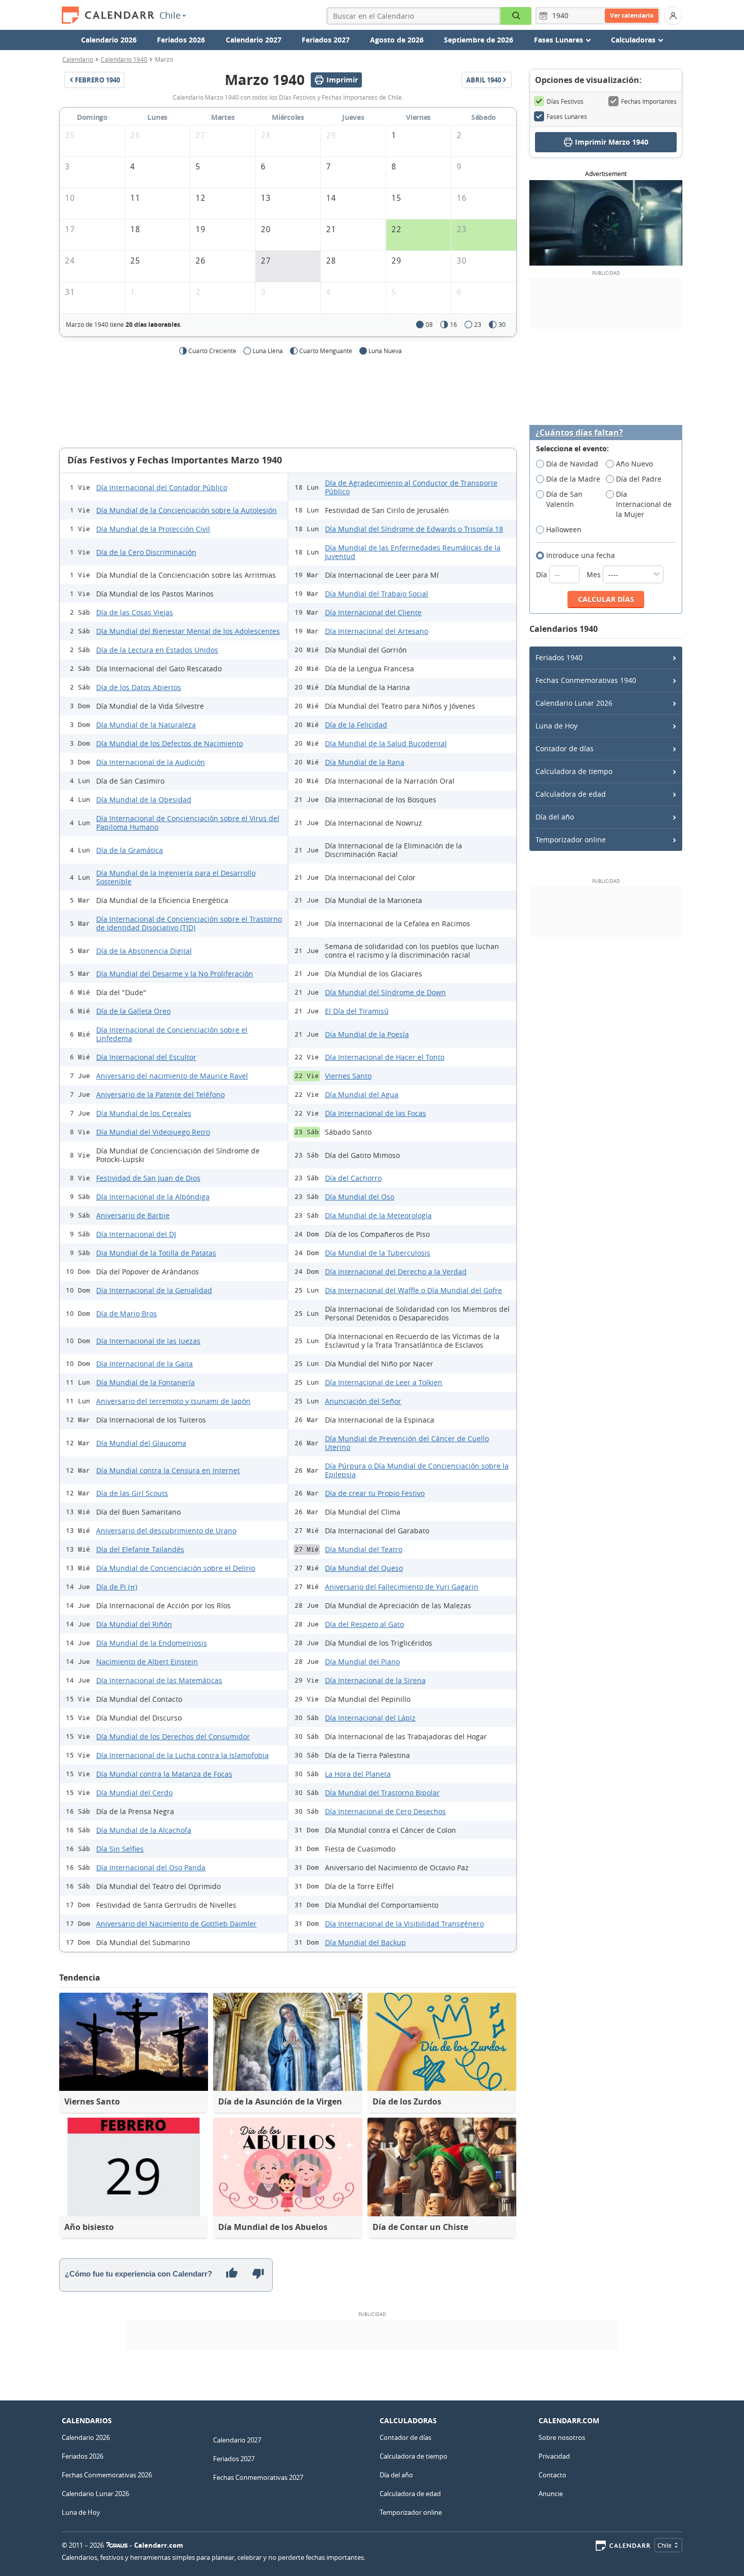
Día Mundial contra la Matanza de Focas (164, 1774)
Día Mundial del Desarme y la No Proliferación (175, 974)
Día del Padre (639, 479)
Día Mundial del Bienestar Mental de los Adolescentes (188, 631)
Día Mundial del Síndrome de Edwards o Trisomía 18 (414, 529)
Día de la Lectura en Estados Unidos (157, 650)
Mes (595, 574)
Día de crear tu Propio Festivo (375, 1493)
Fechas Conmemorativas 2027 (258, 2477)
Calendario (78, 59)
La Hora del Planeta (358, 1774)
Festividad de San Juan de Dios (148, 1178)
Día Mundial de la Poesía (367, 1034)
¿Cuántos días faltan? (579, 433)
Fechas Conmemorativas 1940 (586, 680)
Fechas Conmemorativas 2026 (107, 2475)
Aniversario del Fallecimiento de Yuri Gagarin (402, 1587)
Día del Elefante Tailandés (140, 1549)
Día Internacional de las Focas (376, 1113)
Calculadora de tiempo (574, 771)
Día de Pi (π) (117, 1587)
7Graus (117, 2545)
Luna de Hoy (556, 726)
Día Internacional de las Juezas (148, 1341)
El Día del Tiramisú (357, 1011)
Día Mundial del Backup (365, 1942)
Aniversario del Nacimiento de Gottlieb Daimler (176, 1924)
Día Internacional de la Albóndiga (153, 1197)
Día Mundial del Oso (360, 1197)
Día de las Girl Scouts (132, 1493)
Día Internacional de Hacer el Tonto (385, 1057)
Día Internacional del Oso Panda (151, 1867)
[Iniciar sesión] (673, 16)
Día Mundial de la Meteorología (378, 1215)
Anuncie (551, 2494)
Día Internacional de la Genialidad (154, 1290)
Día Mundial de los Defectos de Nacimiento (170, 743)
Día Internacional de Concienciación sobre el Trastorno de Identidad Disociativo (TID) (189, 923)
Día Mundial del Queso (364, 1568)
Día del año (555, 817)
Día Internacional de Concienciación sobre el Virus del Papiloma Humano (188, 823)
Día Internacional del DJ (136, 1234)
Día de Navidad (572, 464)
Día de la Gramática (130, 850)
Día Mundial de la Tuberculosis (378, 1253)
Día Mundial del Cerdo (134, 1793)
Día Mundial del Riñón (134, 1624)
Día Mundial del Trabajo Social (377, 594)
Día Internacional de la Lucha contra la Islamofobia (182, 1755)
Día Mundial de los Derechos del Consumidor (173, 1736)
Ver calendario (632, 15)
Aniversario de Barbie (133, 1215)
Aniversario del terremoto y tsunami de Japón (173, 1401)
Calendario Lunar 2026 (574, 703)
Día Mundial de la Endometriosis (152, 1643)
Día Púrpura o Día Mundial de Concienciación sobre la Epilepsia (417, 1470)
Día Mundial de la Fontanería (146, 1382)
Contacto (552, 2475)
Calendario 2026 (109, 40)
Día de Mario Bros (127, 1314)
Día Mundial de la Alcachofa (144, 1830)
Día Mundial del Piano (362, 1662)
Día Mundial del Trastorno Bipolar (382, 1793)
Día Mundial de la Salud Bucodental (386, 743)
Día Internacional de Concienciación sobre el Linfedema (172, 1034)
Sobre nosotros (562, 2437)
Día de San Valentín (564, 499)
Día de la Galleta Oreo (133, 1011)
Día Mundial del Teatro (364, 1549)
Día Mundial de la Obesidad (144, 800)
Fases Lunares (567, 116)
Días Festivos (565, 101)
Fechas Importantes (649, 101)
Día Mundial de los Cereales (144, 1113)
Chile (170, 15)
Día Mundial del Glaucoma (141, 1443)
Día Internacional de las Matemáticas (159, 1680)
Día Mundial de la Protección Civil (153, 529)
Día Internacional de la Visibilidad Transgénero (404, 1924)
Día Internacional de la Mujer (644, 504)
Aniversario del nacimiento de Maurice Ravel (172, 1076)
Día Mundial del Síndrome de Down (385, 992)
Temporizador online (571, 840)
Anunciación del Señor (363, 1401)
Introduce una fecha (581, 555)
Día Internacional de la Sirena (375, 1680)
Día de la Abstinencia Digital (144, 951)
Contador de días (565, 748)
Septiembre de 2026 (479, 40)
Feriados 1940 (559, 657)
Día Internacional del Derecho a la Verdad (396, 1272)
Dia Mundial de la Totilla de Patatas (156, 1253)
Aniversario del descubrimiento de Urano (166, 1531)
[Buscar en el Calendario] (516, 16)
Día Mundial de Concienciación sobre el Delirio (176, 1568)
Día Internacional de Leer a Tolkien (384, 1382)
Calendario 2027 (254, 40)
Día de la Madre (573, 479)
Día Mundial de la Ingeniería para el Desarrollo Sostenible (176, 877)
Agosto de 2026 (397, 40)
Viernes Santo (348, 1076)
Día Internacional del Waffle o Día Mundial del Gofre (414, 1290)
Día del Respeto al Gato (364, 1624)
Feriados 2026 (181, 40)
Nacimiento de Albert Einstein (147, 1662)
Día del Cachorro (353, 1178)
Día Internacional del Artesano (377, 631)
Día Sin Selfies (120, 1849)
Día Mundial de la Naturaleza (146, 725)
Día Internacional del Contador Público (162, 487)
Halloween (564, 529)
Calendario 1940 (124, 59)
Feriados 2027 (326, 40)
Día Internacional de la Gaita (144, 1364)
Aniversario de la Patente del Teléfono (160, 1094)
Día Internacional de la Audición (151, 762)
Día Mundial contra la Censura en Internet (168, 1470)
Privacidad (554, 2456)
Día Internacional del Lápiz (370, 1718)
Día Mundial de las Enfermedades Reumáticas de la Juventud (413, 552)
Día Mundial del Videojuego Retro (153, 1132)
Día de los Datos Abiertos (139, 687)
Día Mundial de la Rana (365, 762)
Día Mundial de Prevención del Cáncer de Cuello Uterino (407, 1443)
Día (543, 574)
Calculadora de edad (571, 794)
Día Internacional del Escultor (146, 1057)
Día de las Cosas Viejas (135, 612)
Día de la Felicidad (356, 725)
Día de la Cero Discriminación (146, 552)
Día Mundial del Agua (362, 1094)
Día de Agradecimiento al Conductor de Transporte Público (411, 487)
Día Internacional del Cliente (373, 612)
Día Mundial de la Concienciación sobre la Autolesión (187, 510)
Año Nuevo (634, 464)
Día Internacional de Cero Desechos (385, 1811)
